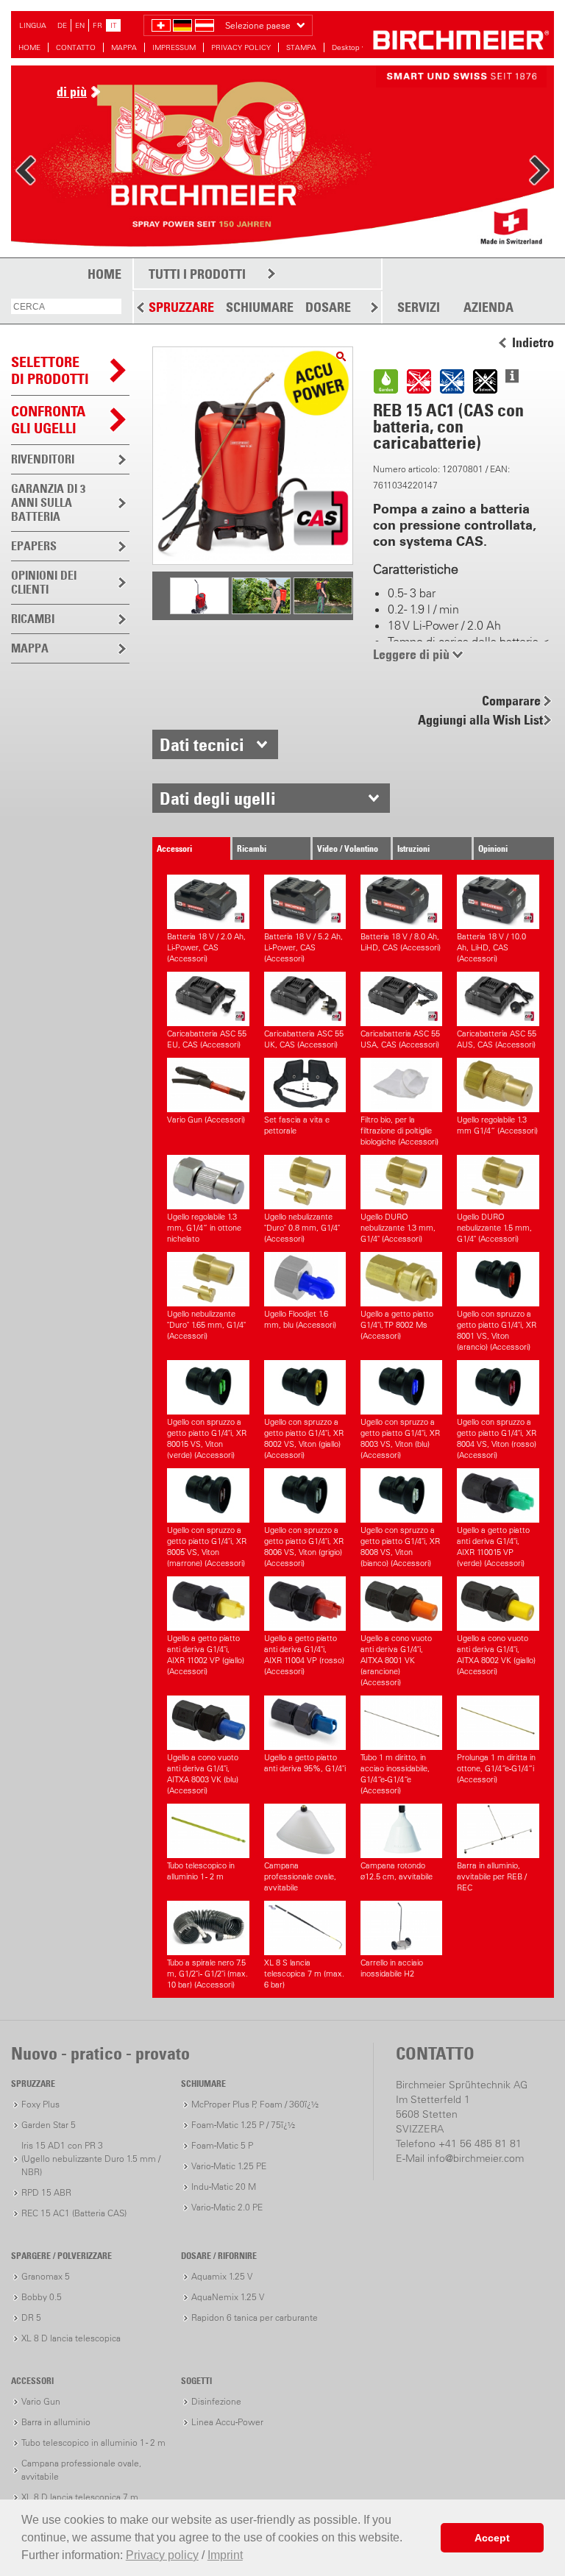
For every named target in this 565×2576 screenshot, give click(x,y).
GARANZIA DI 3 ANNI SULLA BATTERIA (48, 502)
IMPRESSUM (174, 47)
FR (97, 25)
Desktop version (359, 47)
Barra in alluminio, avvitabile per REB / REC (492, 1876)
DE (62, 25)
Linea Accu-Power (227, 2422)
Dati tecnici (202, 744)
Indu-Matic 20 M (224, 2187)
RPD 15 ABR (46, 2192)
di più (72, 92)
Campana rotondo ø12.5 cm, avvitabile (397, 1871)
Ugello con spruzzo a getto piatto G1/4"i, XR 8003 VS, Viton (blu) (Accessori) (400, 1438)
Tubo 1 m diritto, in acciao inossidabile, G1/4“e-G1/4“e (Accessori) (395, 1774)
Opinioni (493, 848)
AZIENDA (488, 307)
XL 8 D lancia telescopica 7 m (80, 2497)
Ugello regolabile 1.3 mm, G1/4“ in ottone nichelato (204, 1228)
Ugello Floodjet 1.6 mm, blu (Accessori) (300, 1319)
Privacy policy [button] (162, 2555)
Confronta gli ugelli (48, 420)
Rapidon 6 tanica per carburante (255, 2317)
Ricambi (252, 848)
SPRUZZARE (181, 307)
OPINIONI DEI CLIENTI (44, 582)
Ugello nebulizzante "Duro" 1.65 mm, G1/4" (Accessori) (206, 1325)
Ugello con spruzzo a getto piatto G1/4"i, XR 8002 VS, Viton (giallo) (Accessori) (304, 1438)
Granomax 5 (46, 2276)
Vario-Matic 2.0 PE (227, 2207)
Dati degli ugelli (218, 798)
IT (114, 25)
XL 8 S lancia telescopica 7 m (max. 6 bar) (304, 1974)
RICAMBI (33, 619)
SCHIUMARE (260, 307)
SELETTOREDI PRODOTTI (50, 370)
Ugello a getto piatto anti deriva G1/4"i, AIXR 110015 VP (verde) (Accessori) (493, 1547)
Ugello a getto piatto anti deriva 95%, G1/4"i (305, 1763)
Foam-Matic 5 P (222, 2145)
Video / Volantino (348, 848)
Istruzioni (413, 848)
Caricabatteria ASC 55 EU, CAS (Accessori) (207, 1039)
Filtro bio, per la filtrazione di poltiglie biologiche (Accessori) (399, 1131)
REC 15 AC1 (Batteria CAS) (74, 2213)
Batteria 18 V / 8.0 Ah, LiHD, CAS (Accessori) (401, 942)
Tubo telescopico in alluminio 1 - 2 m (201, 1871)
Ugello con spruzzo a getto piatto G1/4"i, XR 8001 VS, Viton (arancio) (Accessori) (497, 1330)
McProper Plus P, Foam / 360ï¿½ (255, 2104)
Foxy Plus (40, 2104)
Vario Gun (41, 2401)
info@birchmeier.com (476, 2158)
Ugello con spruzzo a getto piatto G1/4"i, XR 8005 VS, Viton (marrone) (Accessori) (207, 1547)
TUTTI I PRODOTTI (197, 274)
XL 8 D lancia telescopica (71, 2338)
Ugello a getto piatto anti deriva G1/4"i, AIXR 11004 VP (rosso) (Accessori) (304, 1655)
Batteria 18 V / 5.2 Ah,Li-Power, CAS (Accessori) (303, 947)
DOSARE (328, 307)
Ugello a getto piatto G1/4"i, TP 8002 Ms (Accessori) (397, 1325)
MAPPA (124, 47)
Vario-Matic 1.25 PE (229, 2166)
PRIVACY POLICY (241, 47)
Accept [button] (492, 2538)
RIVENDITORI (43, 459)
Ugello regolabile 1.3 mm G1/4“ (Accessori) (497, 1125)
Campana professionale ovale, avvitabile (300, 1876)
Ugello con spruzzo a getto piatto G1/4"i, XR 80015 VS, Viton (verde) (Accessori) (207, 1438)
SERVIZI (419, 307)
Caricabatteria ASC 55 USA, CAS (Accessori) (400, 1039)
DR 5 (31, 2317)
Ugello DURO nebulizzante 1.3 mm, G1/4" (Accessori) (398, 1228)
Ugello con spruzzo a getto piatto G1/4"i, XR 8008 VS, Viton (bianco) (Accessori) (400, 1547)
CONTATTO (76, 47)
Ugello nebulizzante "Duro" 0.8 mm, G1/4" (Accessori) (302, 1228)
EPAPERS (34, 546)
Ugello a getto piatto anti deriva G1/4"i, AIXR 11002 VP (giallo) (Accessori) (206, 1655)
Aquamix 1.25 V (222, 2276)
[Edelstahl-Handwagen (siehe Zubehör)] (199, 613)
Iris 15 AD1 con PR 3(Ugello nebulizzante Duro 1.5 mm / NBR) (91, 2159)
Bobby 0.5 (42, 2297)
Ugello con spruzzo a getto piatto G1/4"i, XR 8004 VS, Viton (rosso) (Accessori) (497, 1438)
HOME (29, 47)
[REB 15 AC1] (341, 356)
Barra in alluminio (56, 2422)
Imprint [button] (225, 2555)
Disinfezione (216, 2401)
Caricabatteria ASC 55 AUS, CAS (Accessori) (497, 1039)
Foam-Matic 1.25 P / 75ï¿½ (243, 2125)
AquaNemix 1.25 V (228, 2297)
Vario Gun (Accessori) (206, 1120)
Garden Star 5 (49, 2125)
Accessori (174, 848)
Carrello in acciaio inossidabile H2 (392, 1968)
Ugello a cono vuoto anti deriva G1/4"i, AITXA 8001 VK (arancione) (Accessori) (396, 1660)
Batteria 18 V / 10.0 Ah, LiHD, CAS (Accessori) (491, 947)
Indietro (533, 343)
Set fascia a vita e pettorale (297, 1125)
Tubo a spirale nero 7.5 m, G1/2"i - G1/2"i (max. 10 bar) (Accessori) (207, 1974)
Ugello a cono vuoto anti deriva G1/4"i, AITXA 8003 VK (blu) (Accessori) (203, 1774)
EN (80, 25)
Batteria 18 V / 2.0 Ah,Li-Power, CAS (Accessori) (206, 947)
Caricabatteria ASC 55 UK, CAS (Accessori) (304, 1039)
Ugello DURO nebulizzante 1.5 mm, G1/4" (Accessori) (494, 1228)
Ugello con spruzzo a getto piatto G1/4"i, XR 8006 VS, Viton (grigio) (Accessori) (304, 1547)
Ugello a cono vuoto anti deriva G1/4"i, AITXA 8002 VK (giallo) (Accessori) (496, 1655)
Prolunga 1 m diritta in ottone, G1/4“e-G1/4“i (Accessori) (496, 1768)
